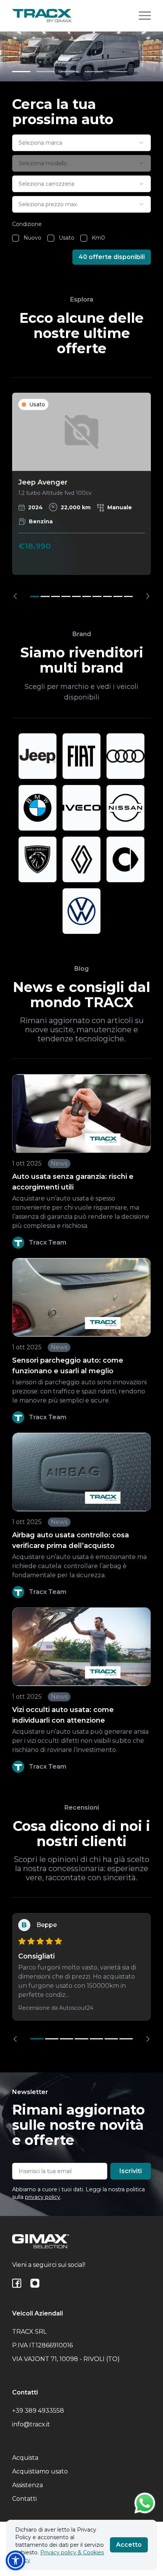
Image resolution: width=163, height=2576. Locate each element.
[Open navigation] (145, 16)
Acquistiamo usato (40, 2471)
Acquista (25, 2458)
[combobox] (81, 143)
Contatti (24, 2499)
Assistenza (27, 2485)
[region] (81, 496)
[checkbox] (16, 238)
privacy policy (43, 2197)
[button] (16, 2560)
